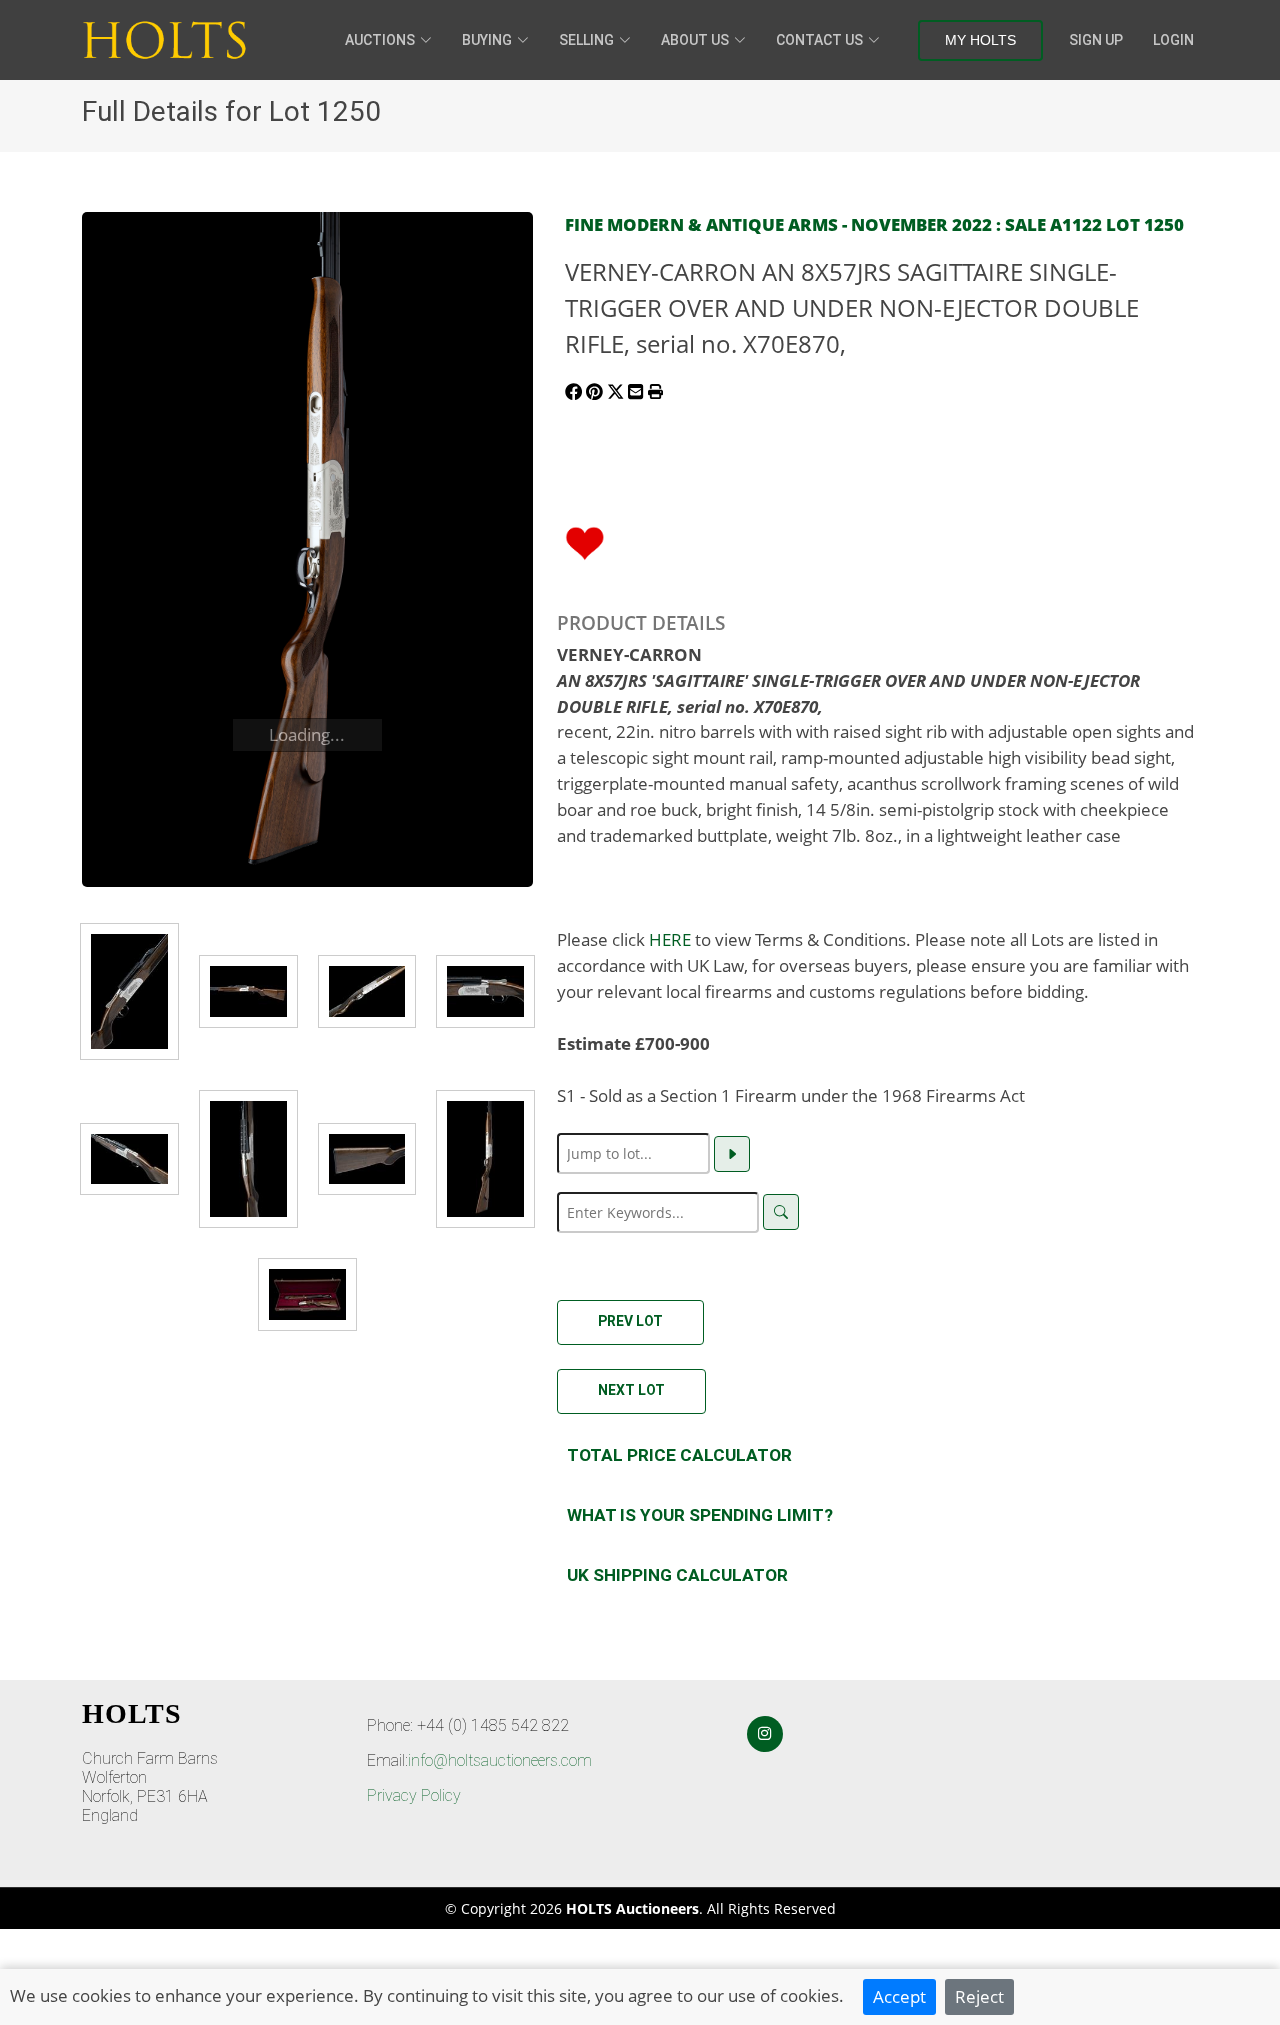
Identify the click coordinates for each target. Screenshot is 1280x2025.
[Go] (732, 1154)
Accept (899, 1996)
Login (1173, 40)
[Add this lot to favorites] (585, 541)
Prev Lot (630, 1321)
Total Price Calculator (679, 1455)
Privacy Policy (414, 1795)
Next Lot (631, 1390)
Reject (979, 1996)
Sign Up (1096, 40)
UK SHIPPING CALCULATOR (677, 1575)
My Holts (980, 40)
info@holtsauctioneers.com (500, 1760)
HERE (670, 939)
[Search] (781, 1212)
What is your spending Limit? (700, 1515)
